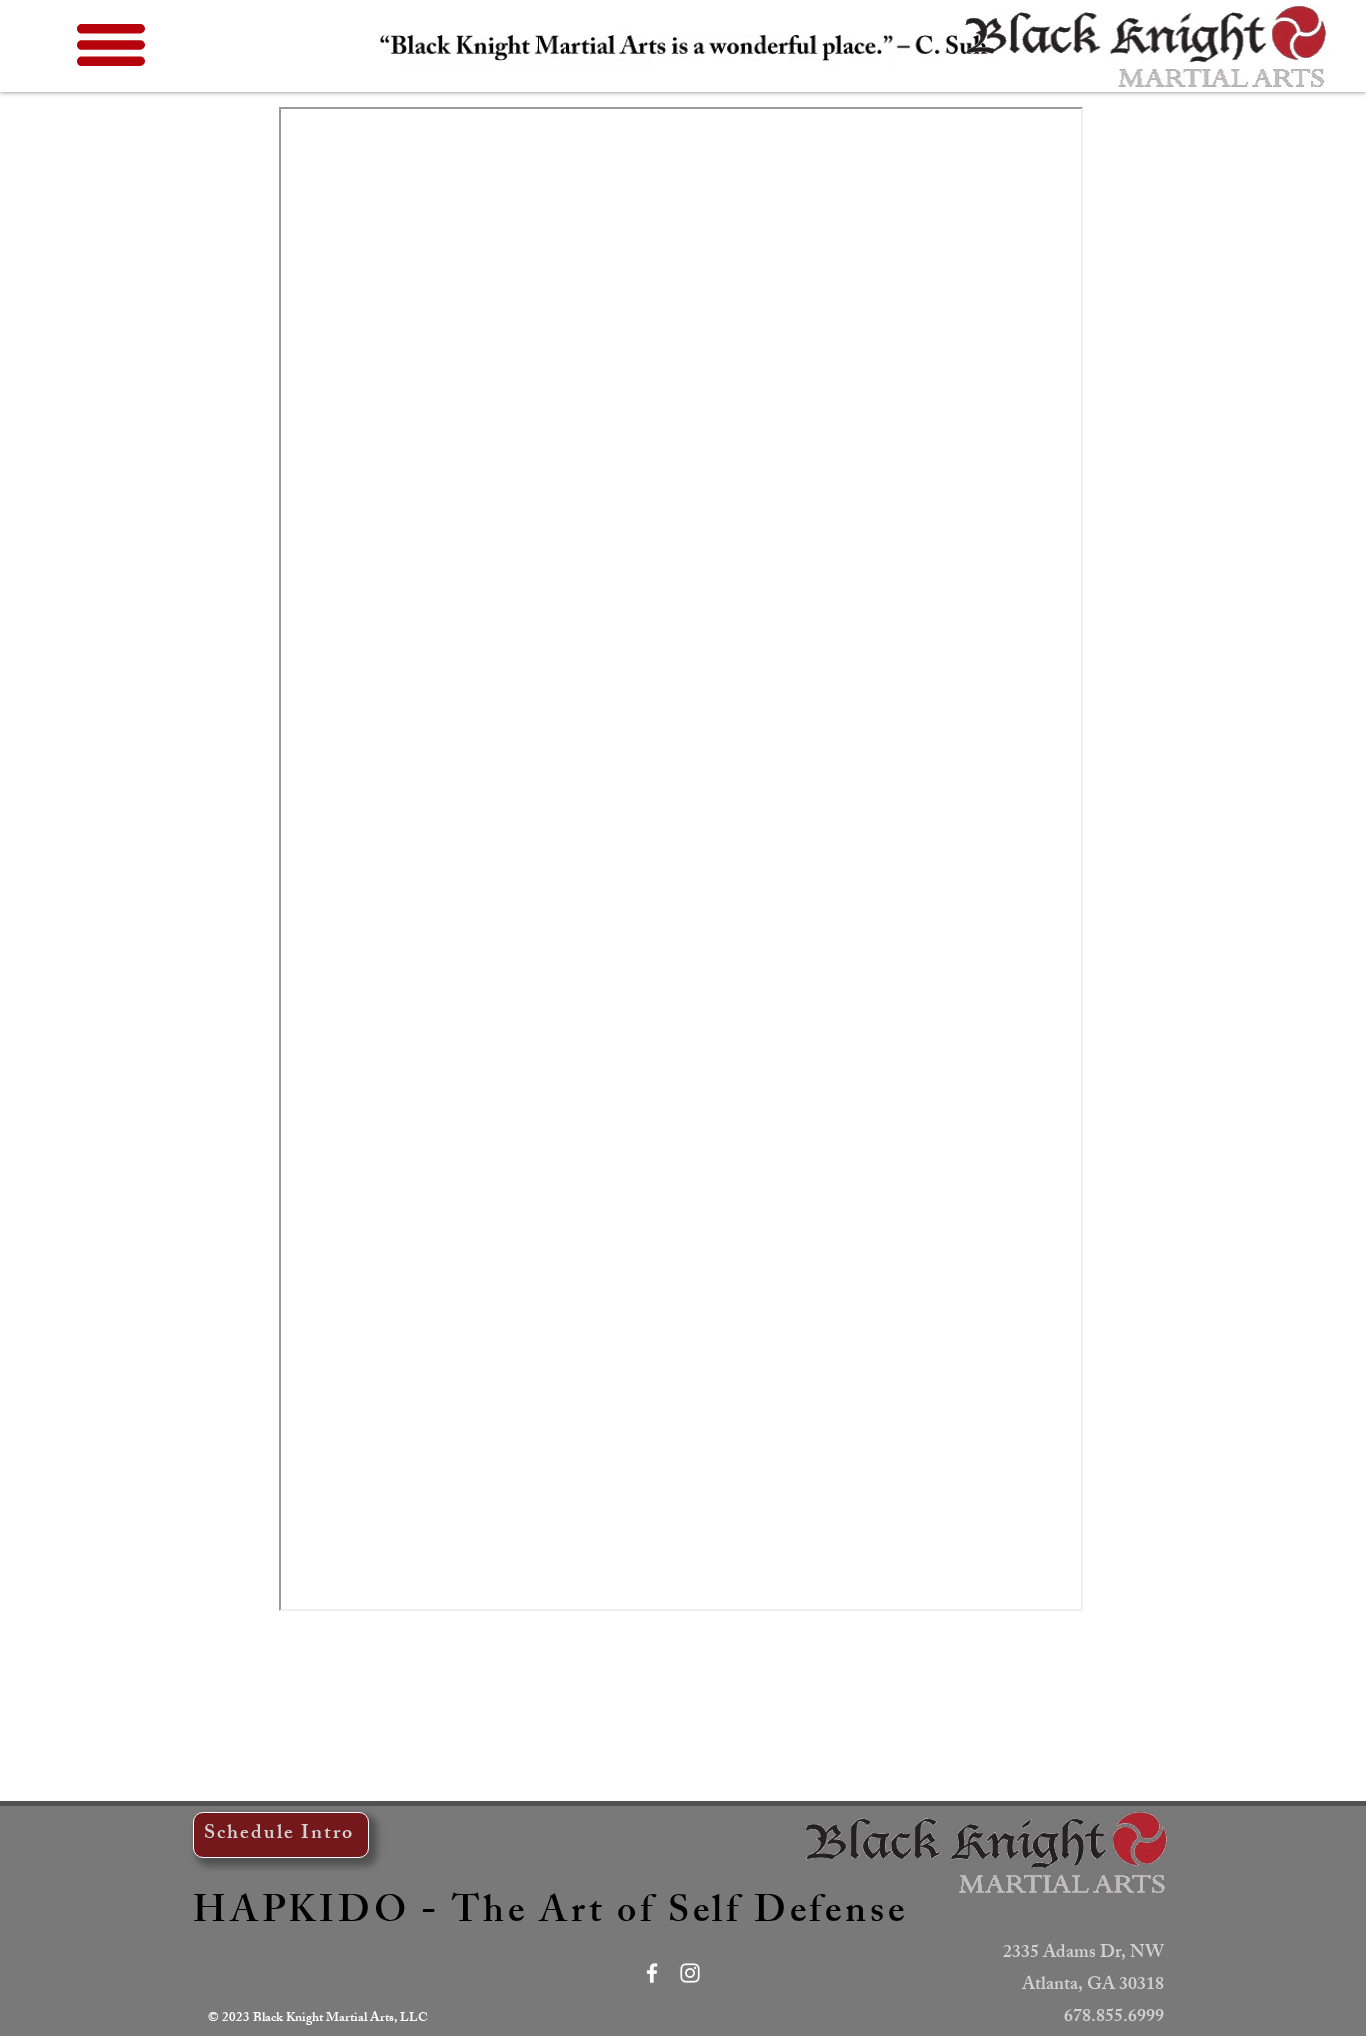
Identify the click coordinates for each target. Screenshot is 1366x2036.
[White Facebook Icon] (652, 1973)
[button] (111, 45)
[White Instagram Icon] (690, 1973)
